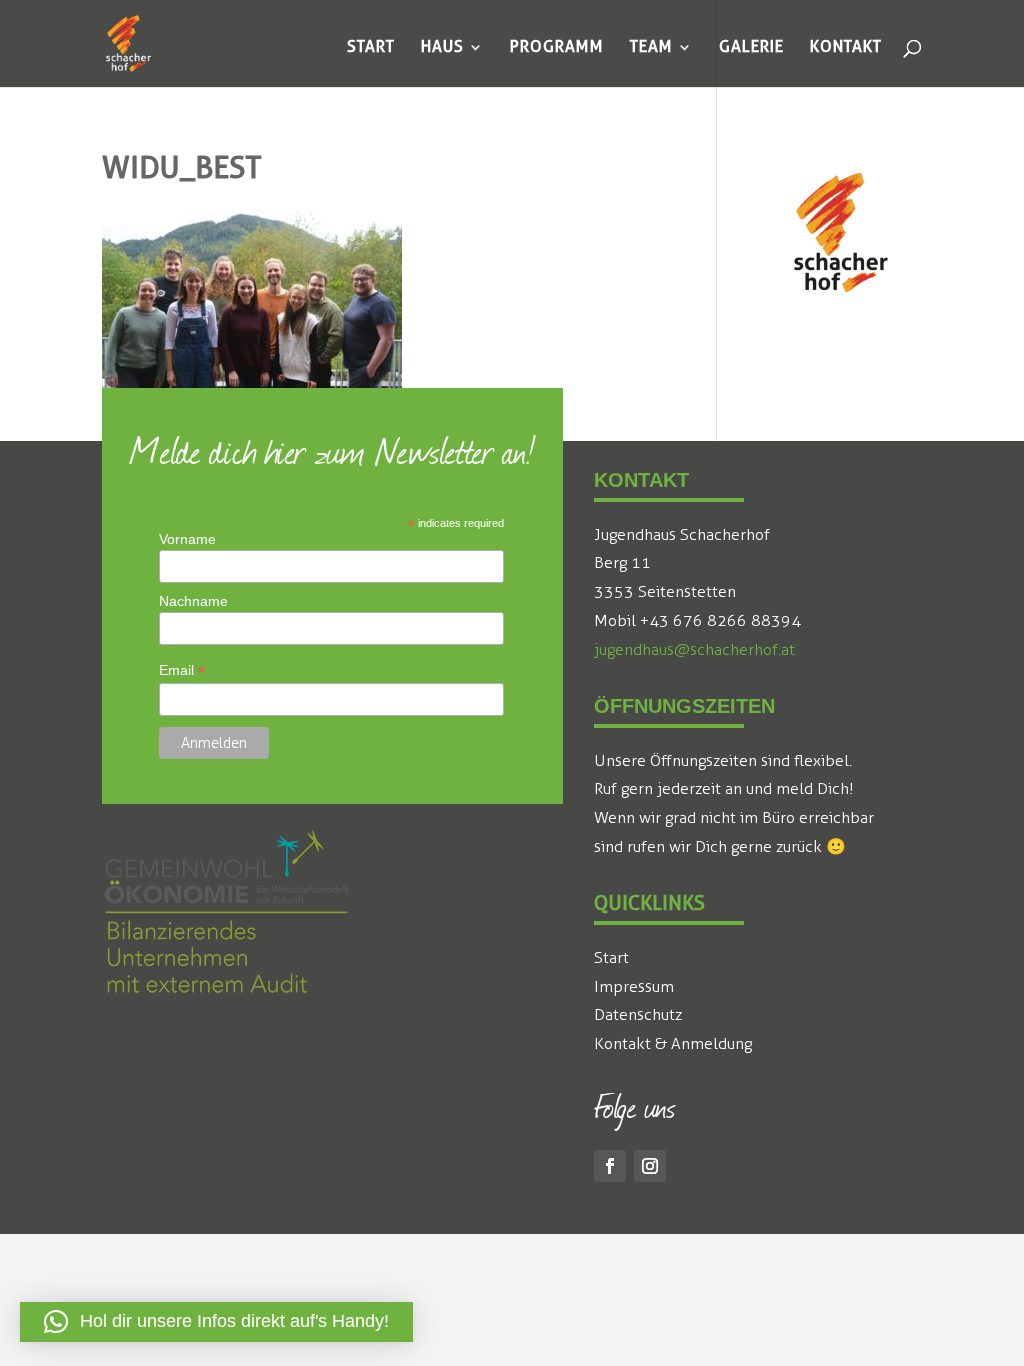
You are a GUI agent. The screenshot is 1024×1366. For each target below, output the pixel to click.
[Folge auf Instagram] (650, 1166)
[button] (216, 1322)
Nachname (193, 601)
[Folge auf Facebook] (610, 1166)
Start (611, 957)
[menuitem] (371, 47)
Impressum (634, 986)
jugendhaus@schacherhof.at (694, 649)
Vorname (187, 539)
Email (182, 670)
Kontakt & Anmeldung (673, 1043)
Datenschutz (638, 1014)
